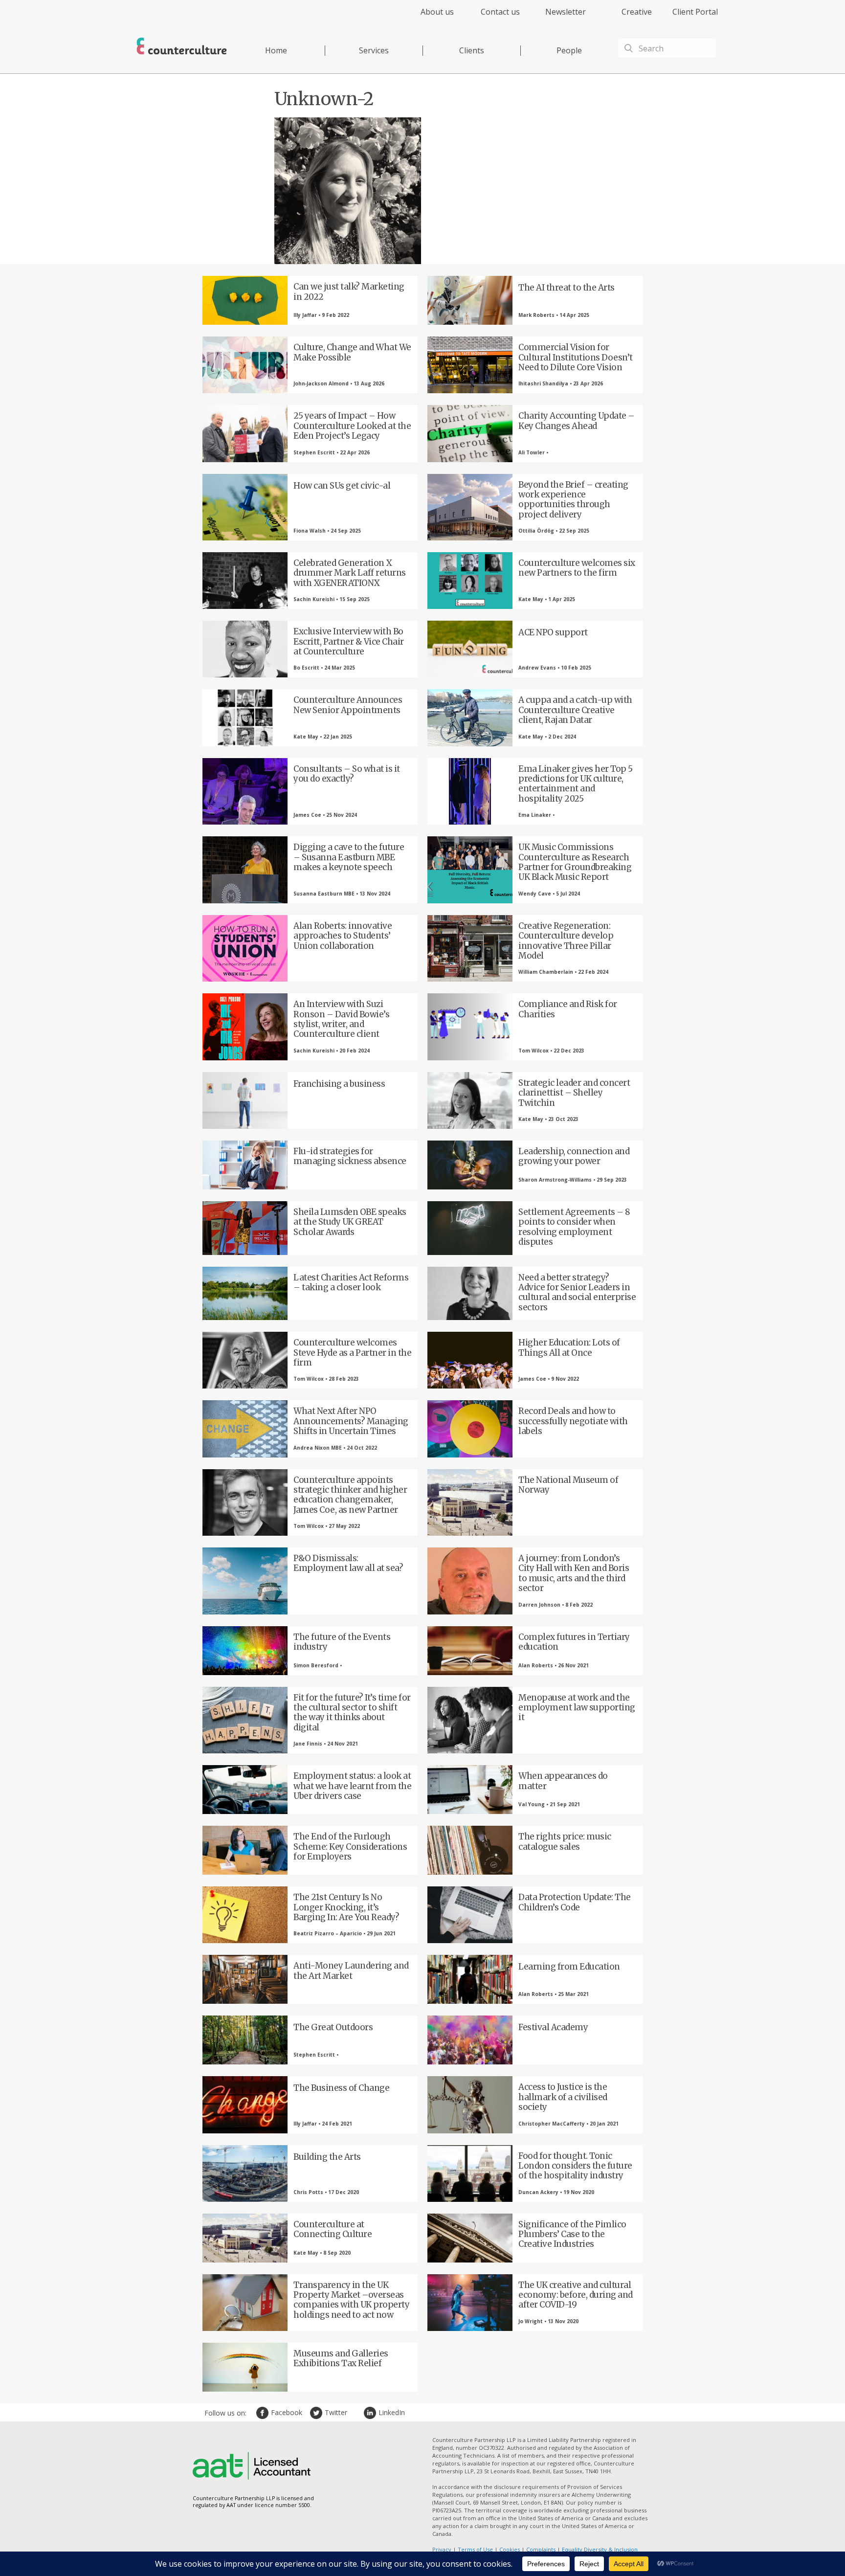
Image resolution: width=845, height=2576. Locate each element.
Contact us (500, 12)
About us (437, 12)
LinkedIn (371, 2413)
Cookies (510, 2549)
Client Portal (695, 12)
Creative (637, 12)
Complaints (541, 2549)
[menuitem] (429, 17)
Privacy (442, 2549)
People (569, 50)
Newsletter (566, 12)
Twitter (317, 2413)
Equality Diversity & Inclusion (600, 2549)
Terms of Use (475, 2549)
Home (276, 50)
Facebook (264, 2413)
